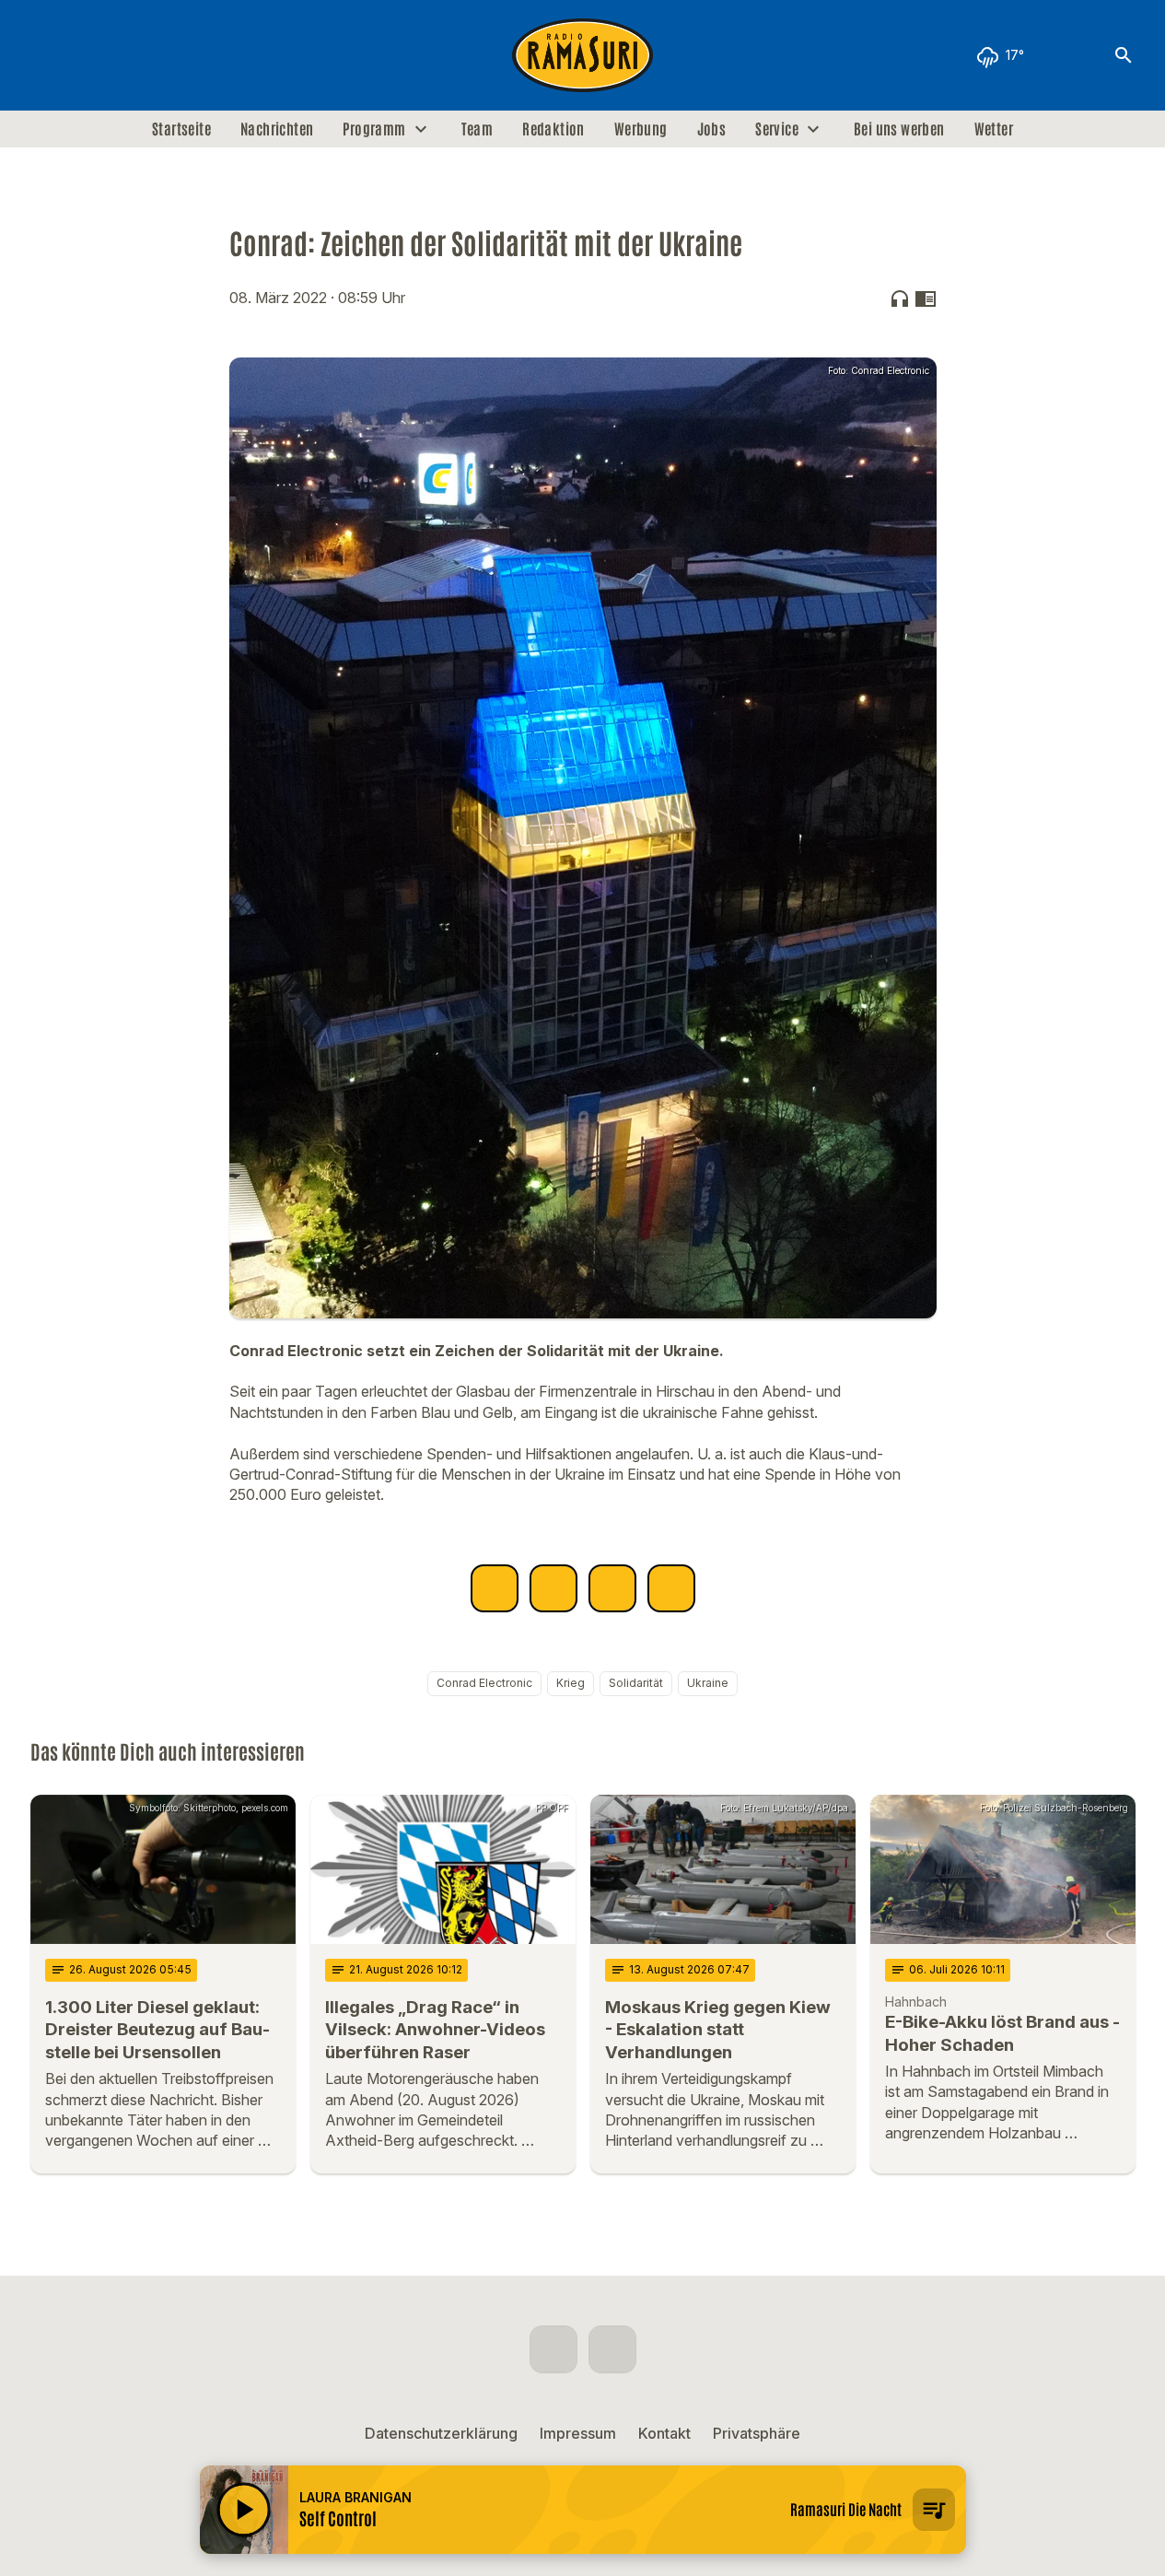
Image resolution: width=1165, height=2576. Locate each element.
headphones (900, 299)
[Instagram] (86, 55)
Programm (374, 129)
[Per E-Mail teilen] (671, 1588)
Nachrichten (277, 129)
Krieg (571, 1683)
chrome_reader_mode (926, 299)
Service (777, 129)
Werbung (641, 129)
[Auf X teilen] (553, 1588)
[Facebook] (49, 55)
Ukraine (708, 1683)
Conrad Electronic (484, 1683)
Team (478, 129)
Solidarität (636, 1683)
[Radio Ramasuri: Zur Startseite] (583, 55)
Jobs (712, 129)
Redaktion (553, 129)
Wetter (994, 129)
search (1124, 55)
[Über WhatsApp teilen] (612, 1588)
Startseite (181, 129)
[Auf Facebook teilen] (495, 1588)
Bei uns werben (899, 129)
